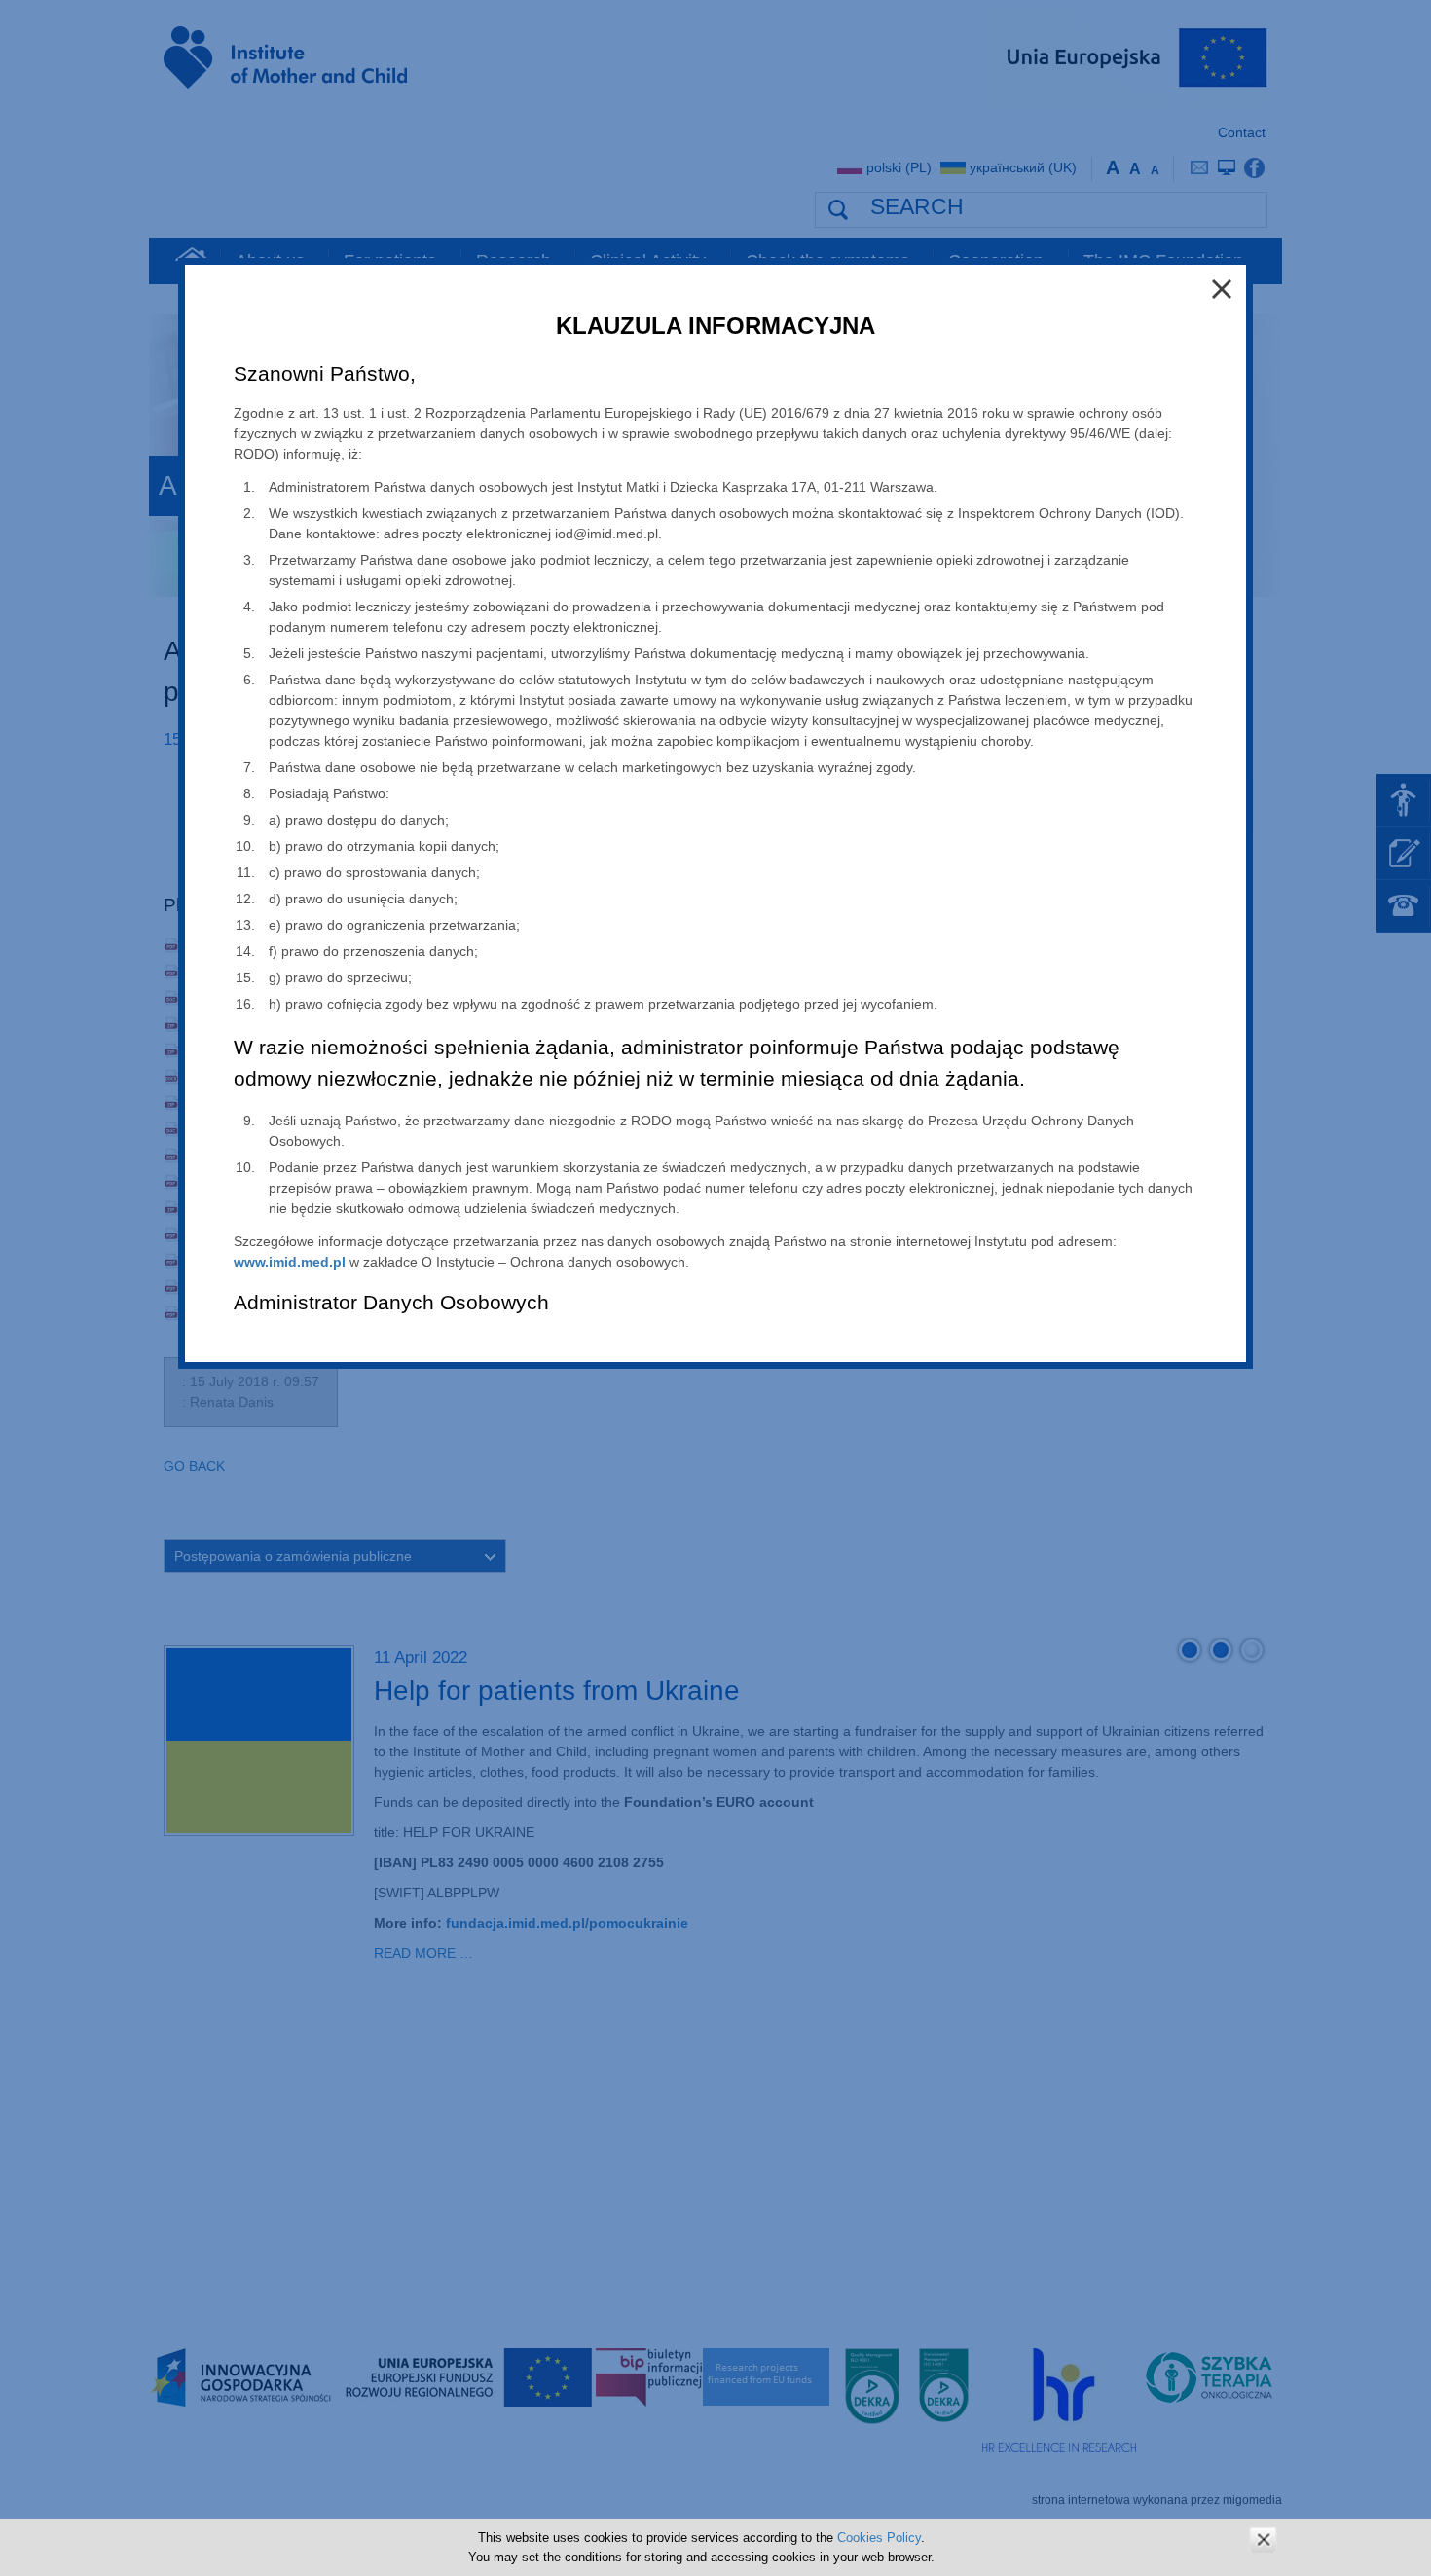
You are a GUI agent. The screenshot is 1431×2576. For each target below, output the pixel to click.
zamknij (1263, 2539)
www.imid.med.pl (290, 1262)
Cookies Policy (879, 2538)
